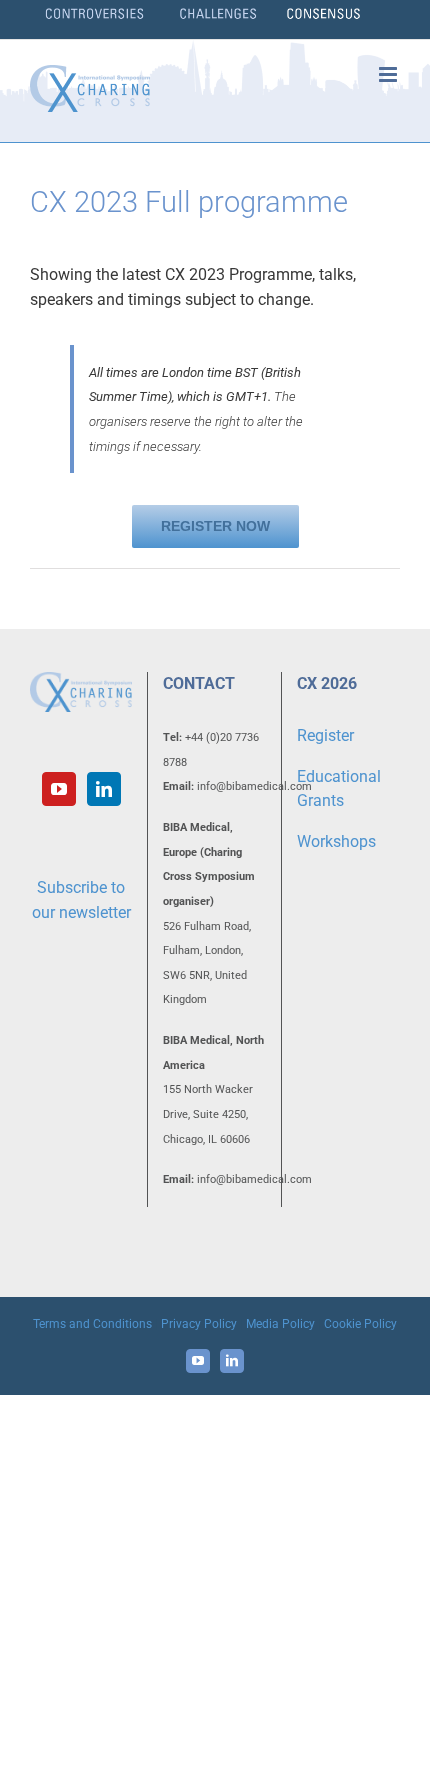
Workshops (336, 841)
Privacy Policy (199, 1324)
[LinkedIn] (104, 789)
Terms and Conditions (92, 1324)
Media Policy (280, 1324)
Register (325, 735)
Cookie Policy (360, 1324)
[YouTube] (59, 789)
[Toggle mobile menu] (389, 74)
